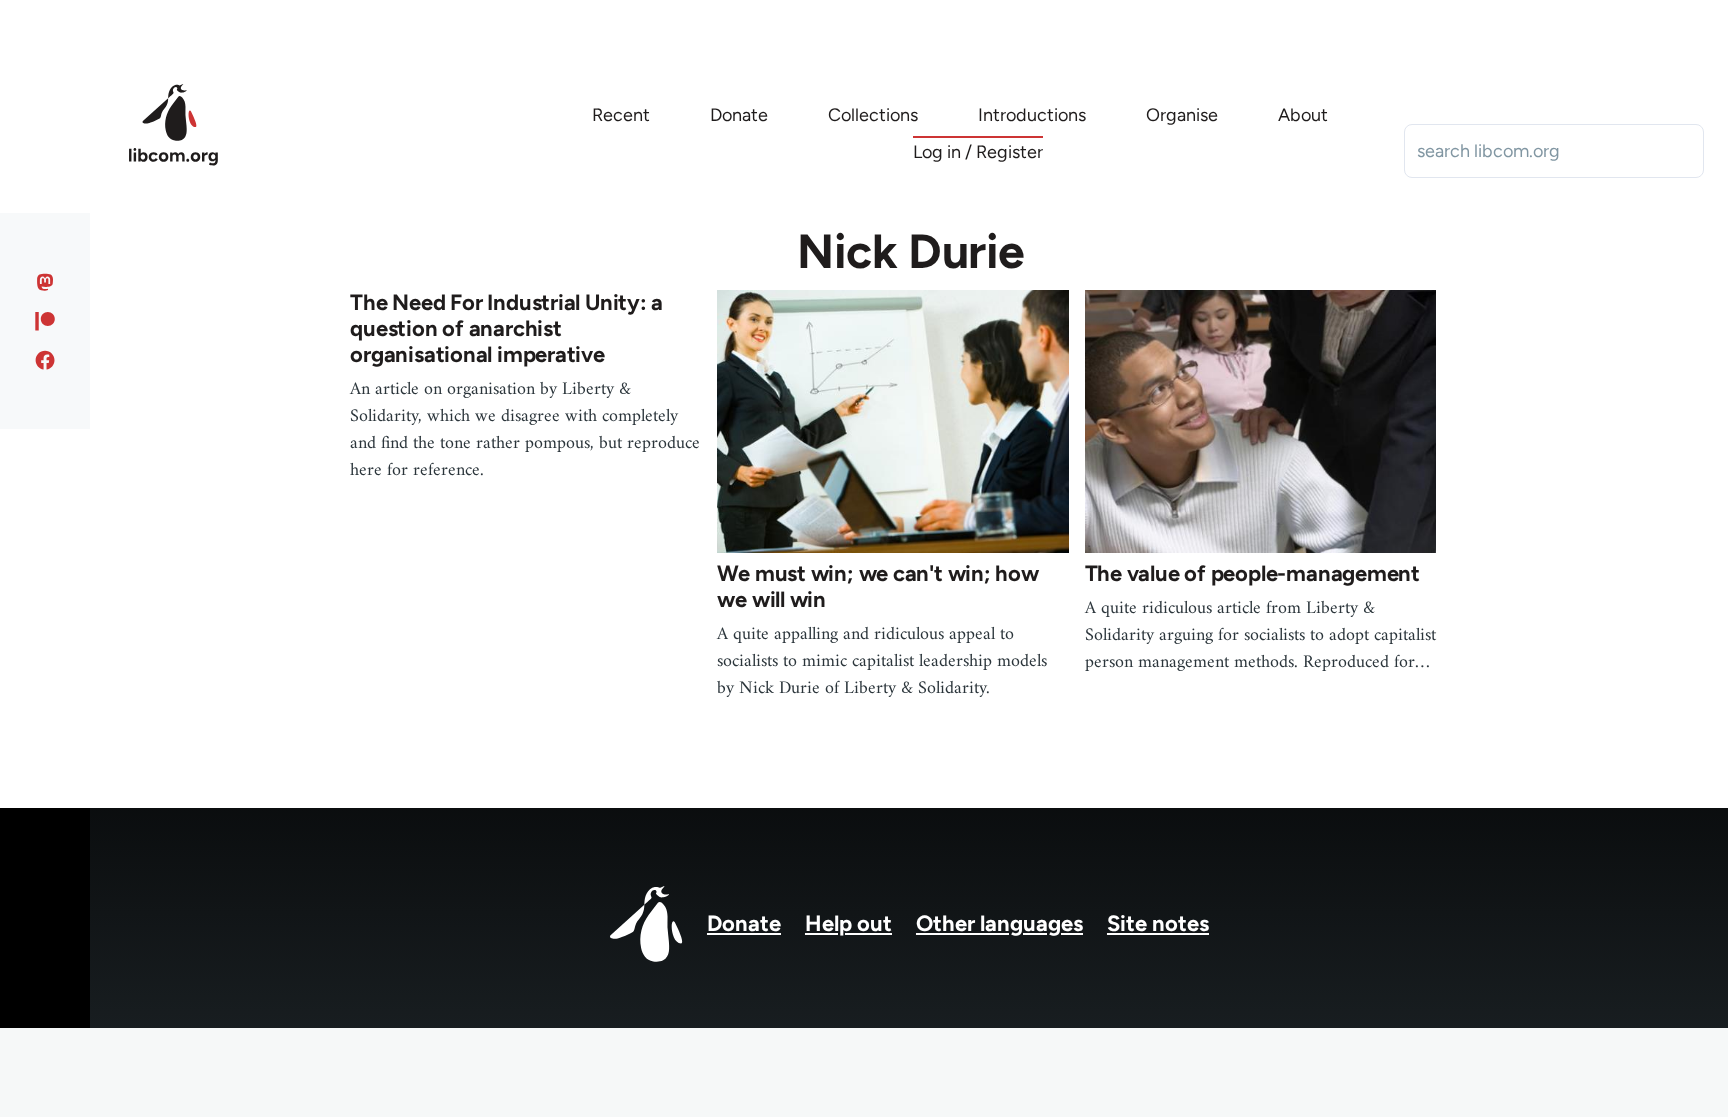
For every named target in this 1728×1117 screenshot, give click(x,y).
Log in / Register (978, 152)
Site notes (1158, 923)
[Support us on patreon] (45, 321)
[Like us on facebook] (45, 360)
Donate (744, 923)
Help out (848, 923)
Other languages (999, 923)
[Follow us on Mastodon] (45, 282)
